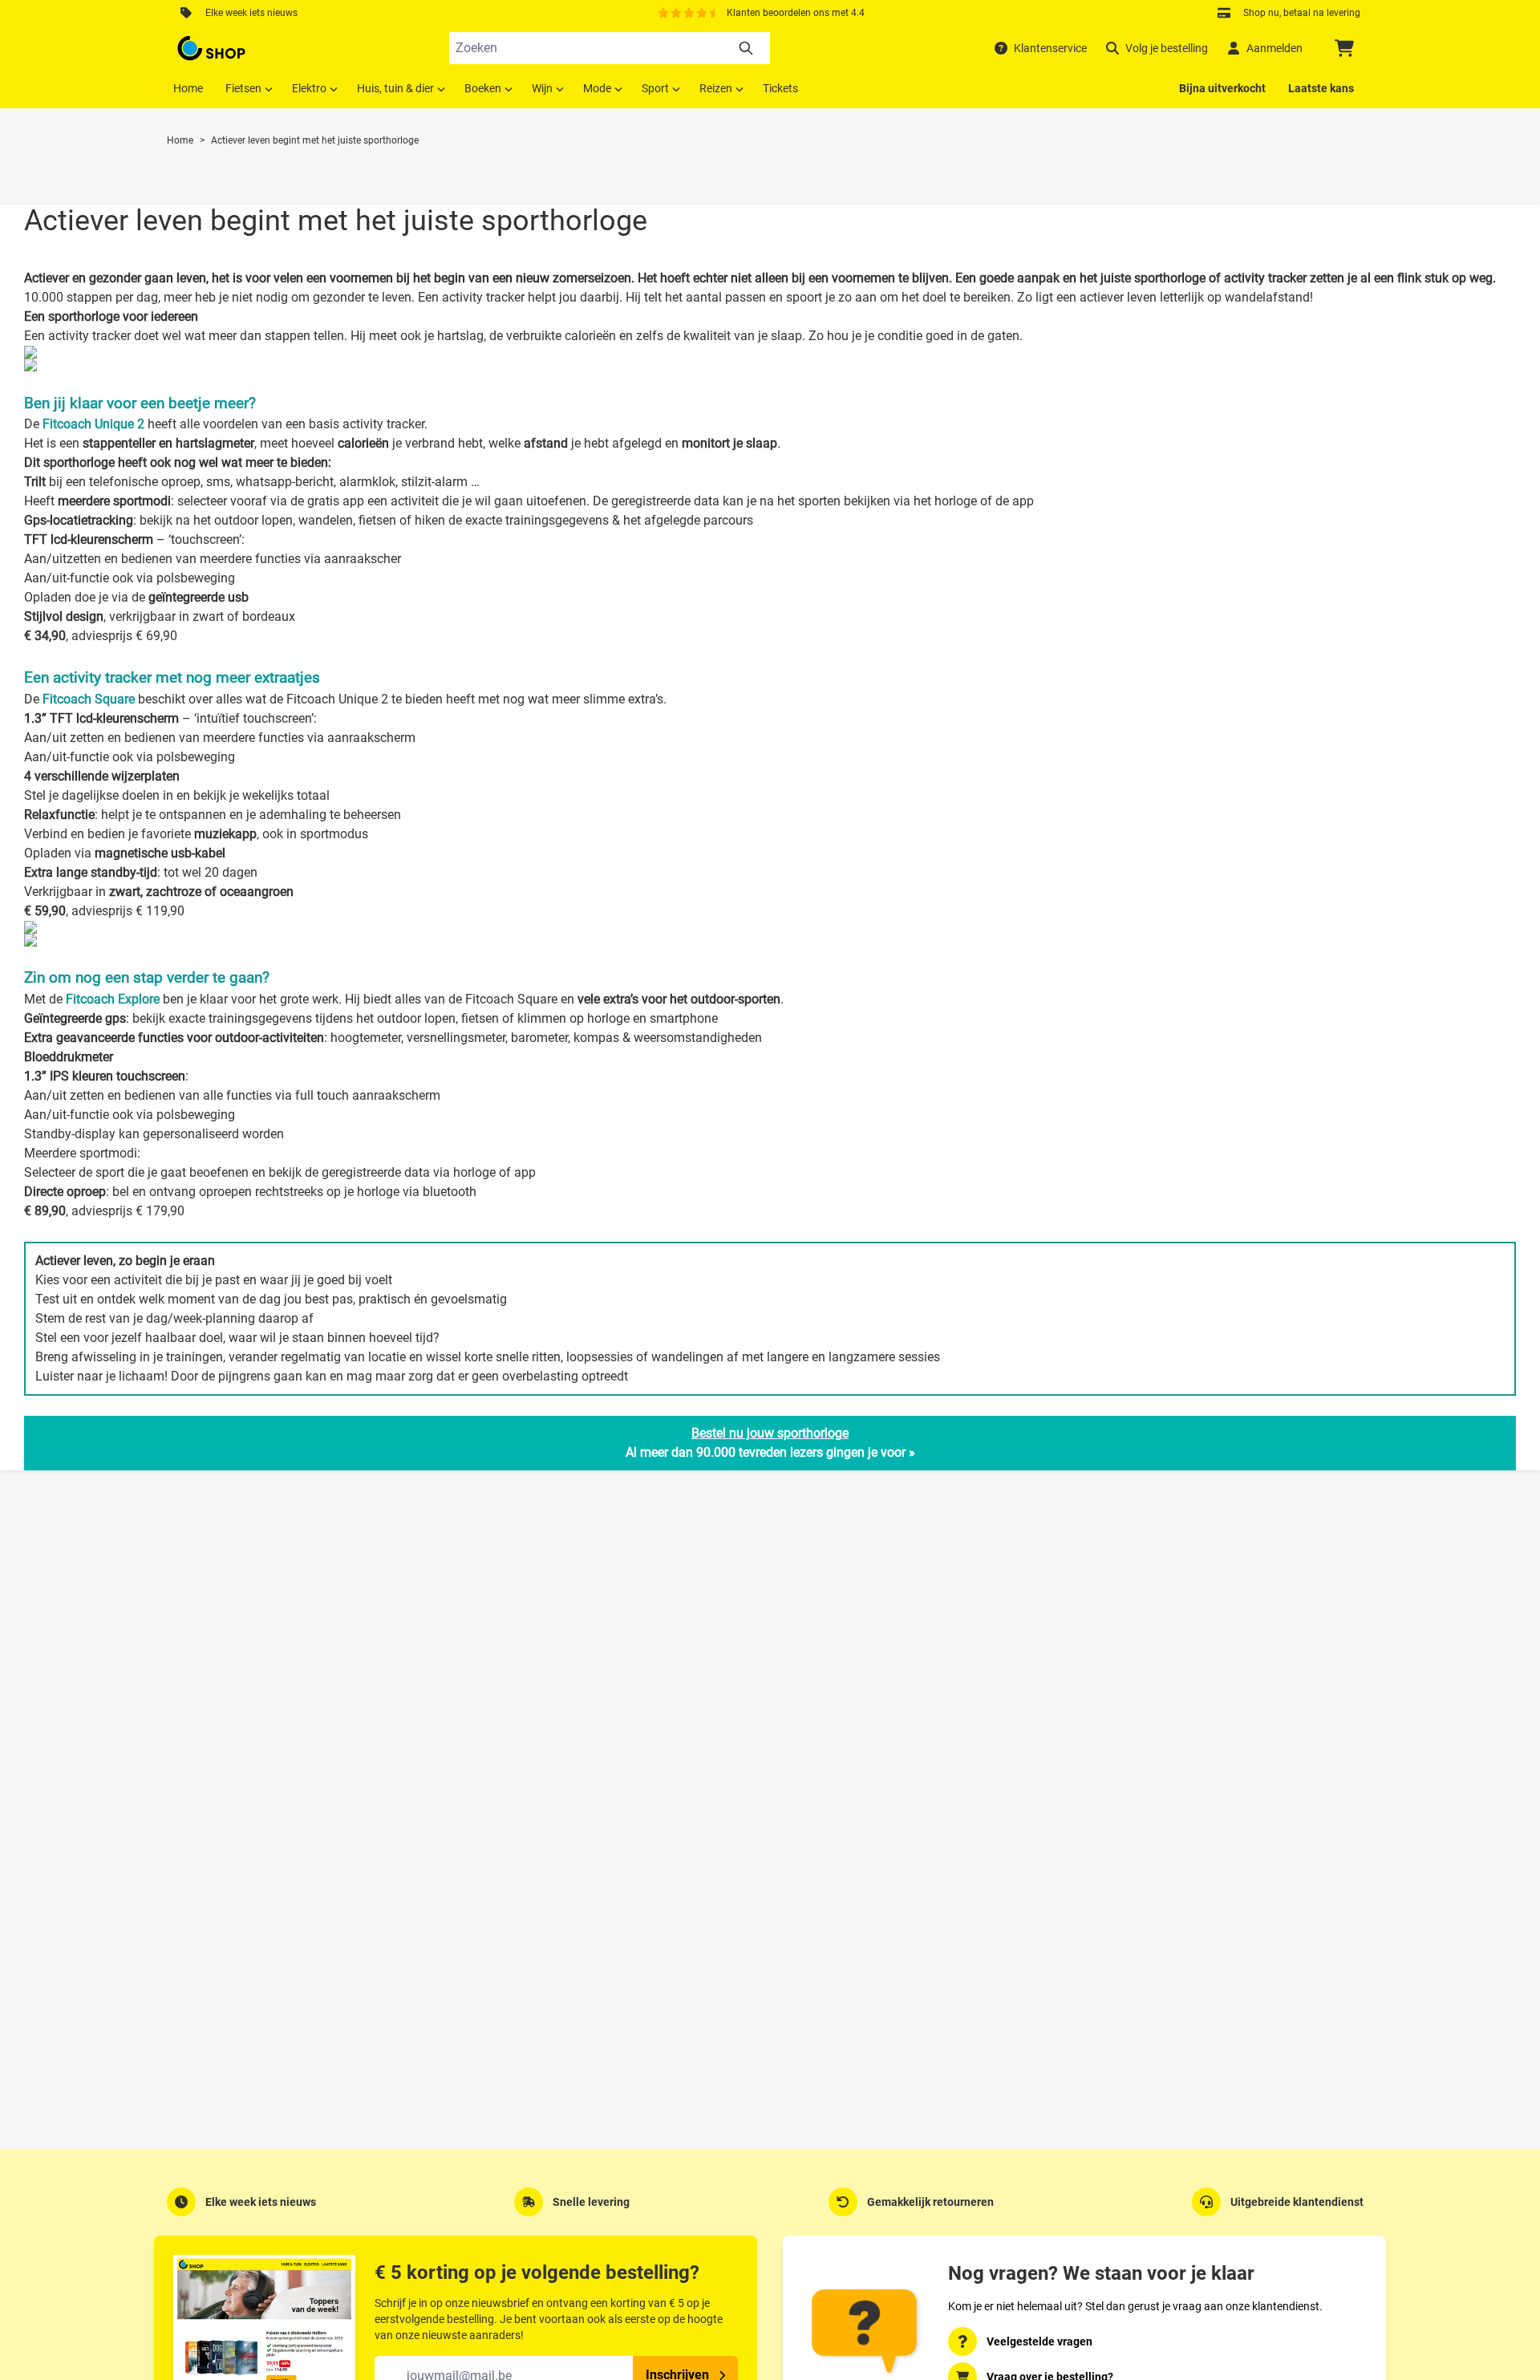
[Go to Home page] (211, 48)
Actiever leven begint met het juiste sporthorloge (315, 140)
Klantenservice (1050, 48)
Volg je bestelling (1167, 48)
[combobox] (610, 48)
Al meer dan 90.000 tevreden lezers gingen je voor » (770, 1443)
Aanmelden (1275, 48)
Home (180, 140)
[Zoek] (746, 48)
